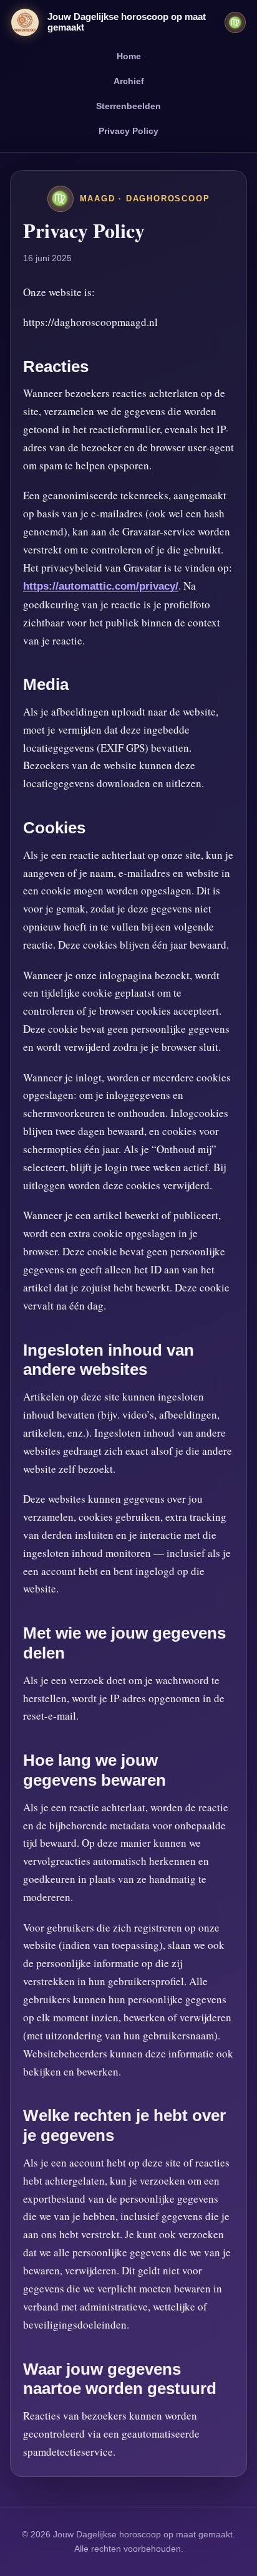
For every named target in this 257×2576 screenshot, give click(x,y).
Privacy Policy (128, 131)
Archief (129, 81)
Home (129, 56)
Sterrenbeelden (128, 106)
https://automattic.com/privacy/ (101, 586)
